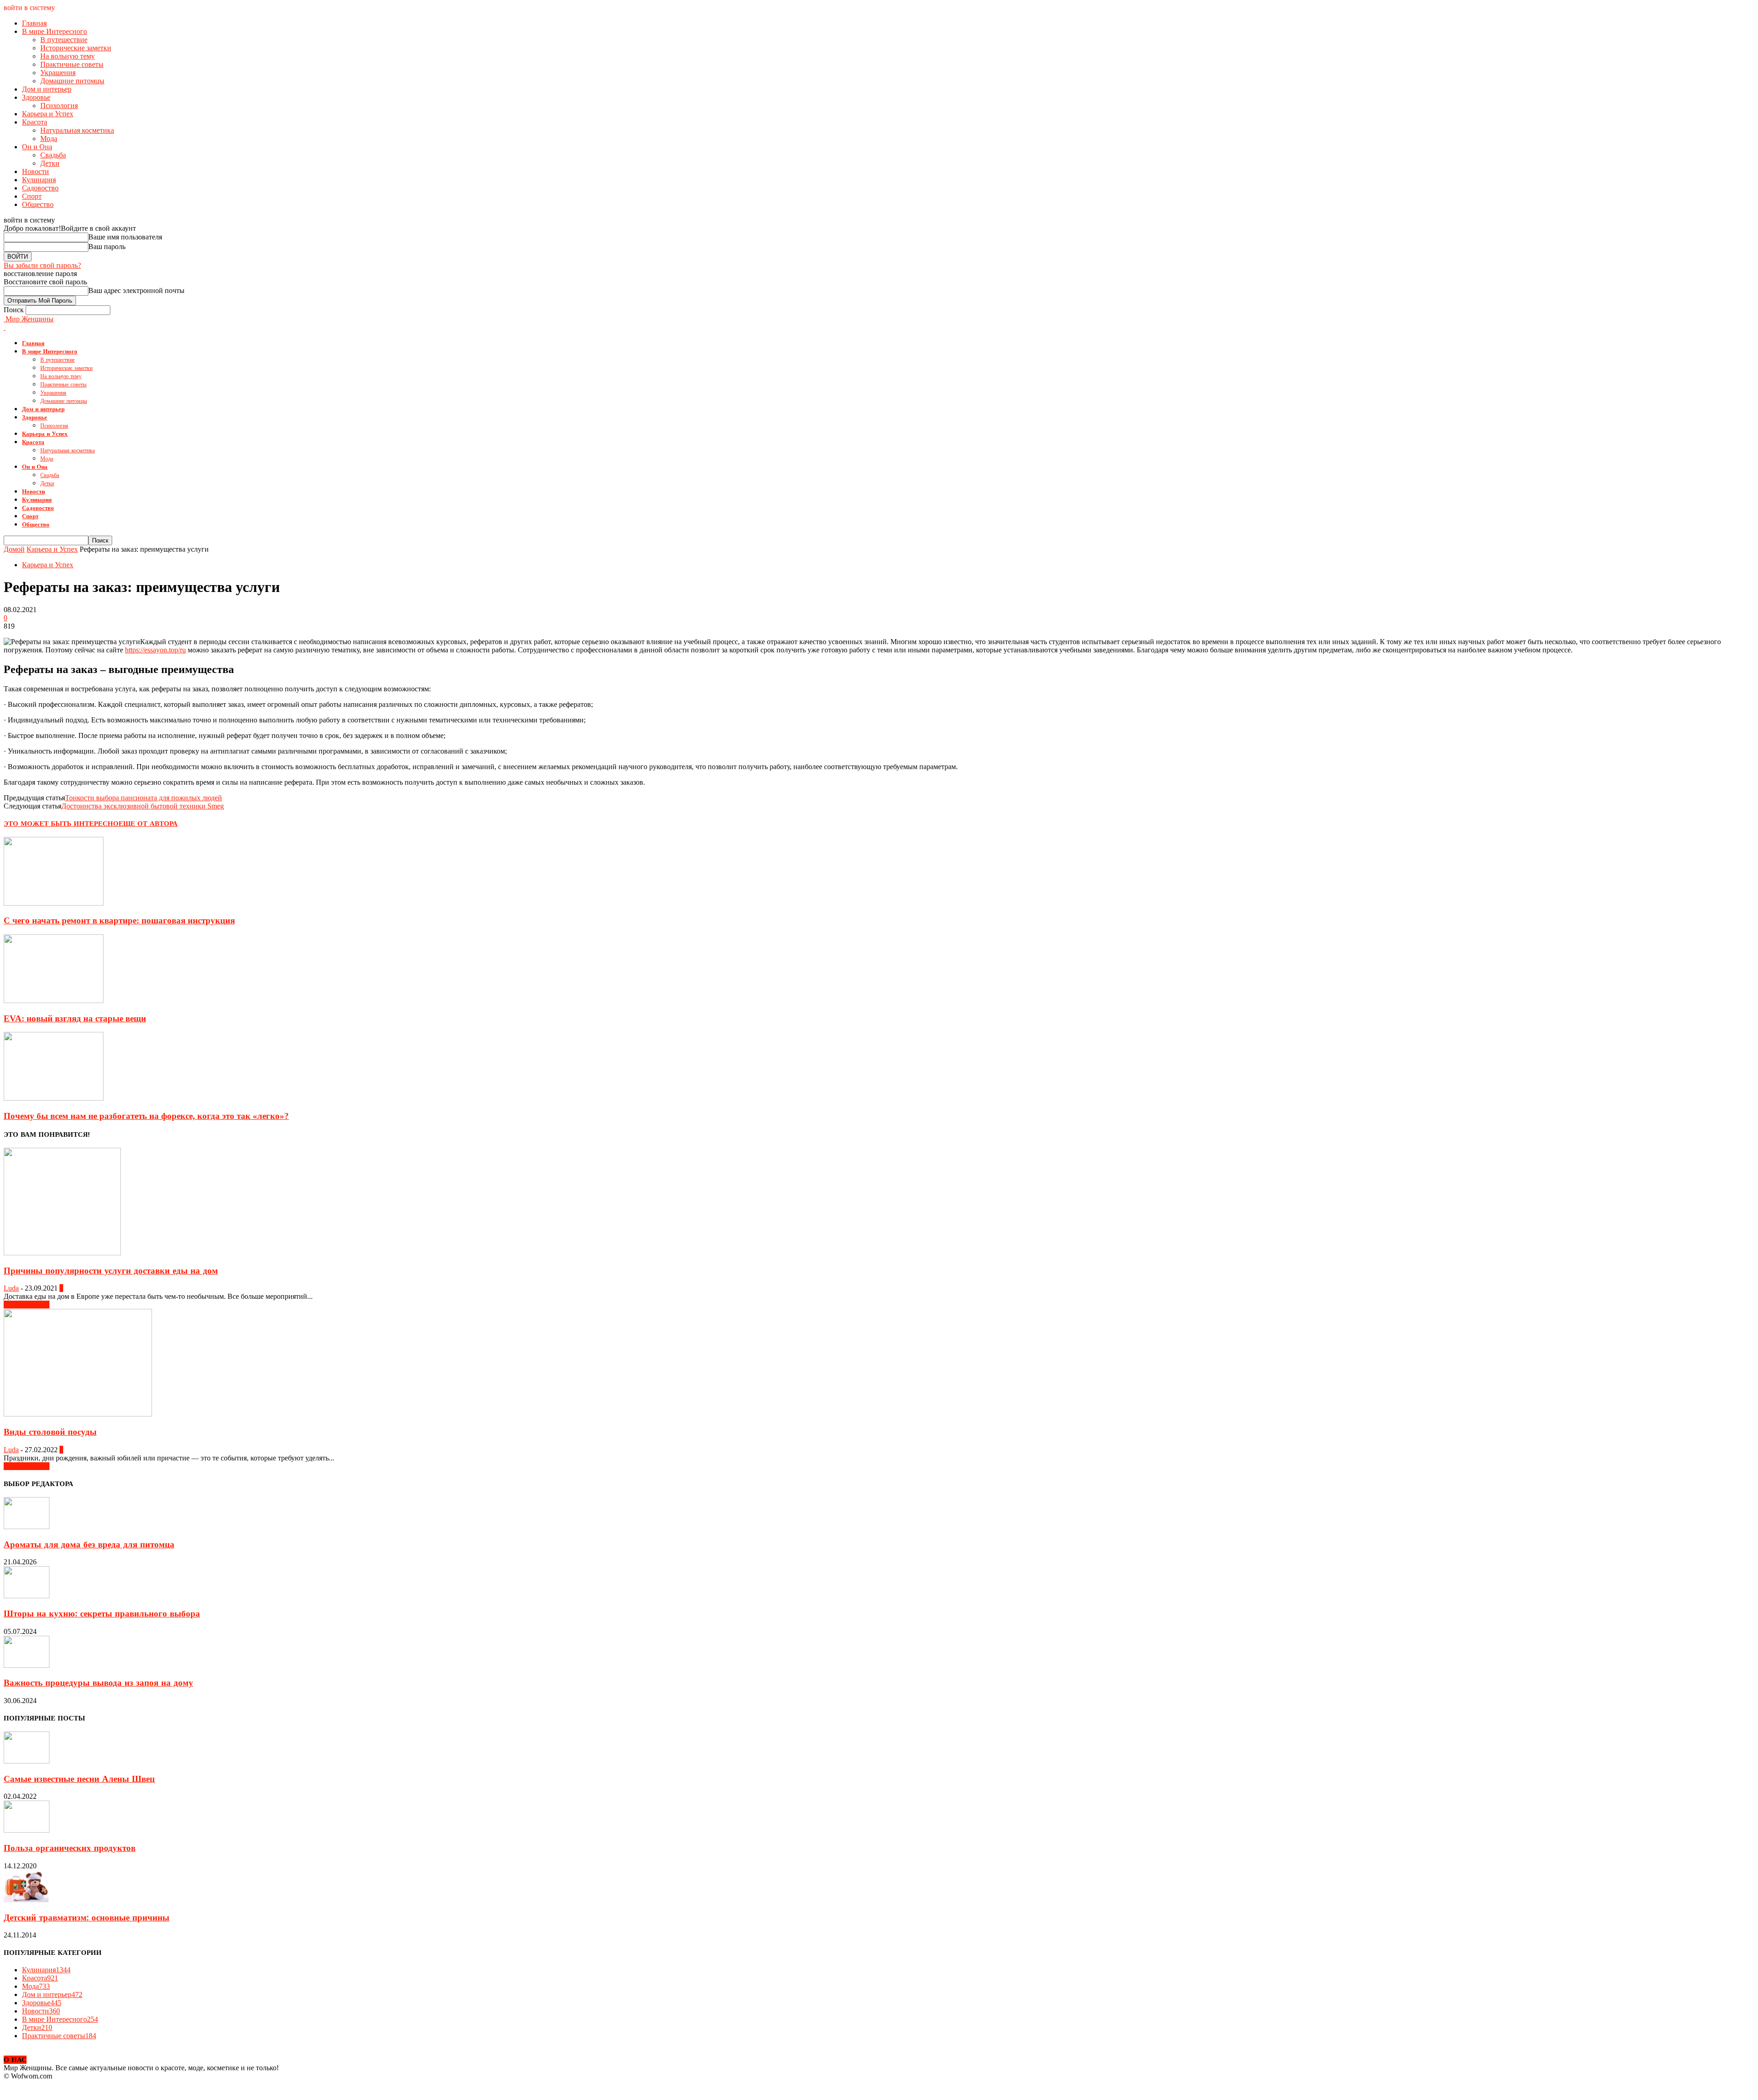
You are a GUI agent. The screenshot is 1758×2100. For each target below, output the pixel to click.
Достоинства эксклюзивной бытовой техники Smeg (143, 806)
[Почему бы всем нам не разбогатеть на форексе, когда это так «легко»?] (54, 1098)
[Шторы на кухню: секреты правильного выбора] (27, 1596)
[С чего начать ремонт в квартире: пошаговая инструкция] (54, 903)
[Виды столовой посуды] (78, 1414)
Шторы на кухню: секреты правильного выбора (102, 1614)
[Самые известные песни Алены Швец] (27, 1761)
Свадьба (53, 155)
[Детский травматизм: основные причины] (26, 1900)
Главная (34, 23)
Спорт (32, 196)
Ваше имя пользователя (125, 237)
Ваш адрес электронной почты (136, 290)
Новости (35, 171)
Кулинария (39, 180)
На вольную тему (68, 56)
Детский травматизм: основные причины (87, 1918)
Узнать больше (27, 1305)
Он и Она (37, 147)
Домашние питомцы (72, 81)
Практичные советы (72, 64)
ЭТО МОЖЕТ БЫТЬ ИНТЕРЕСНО (61, 824)
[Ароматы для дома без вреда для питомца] (27, 1527)
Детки (50, 163)
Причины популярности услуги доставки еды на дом (111, 1271)
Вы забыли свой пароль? (42, 265)
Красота (35, 122)
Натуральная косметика (77, 130)
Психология (59, 106)
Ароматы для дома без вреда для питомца (89, 1545)
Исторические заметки (76, 48)
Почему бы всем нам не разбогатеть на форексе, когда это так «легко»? (146, 1116)
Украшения (58, 73)
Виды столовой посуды (50, 1432)
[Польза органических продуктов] (27, 1830)
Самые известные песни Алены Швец (79, 1779)
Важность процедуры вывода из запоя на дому (98, 1683)
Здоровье (36, 97)
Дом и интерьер (47, 89)
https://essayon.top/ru (155, 650)
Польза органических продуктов (70, 1848)
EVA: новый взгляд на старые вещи (75, 1018)
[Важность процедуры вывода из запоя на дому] (27, 1665)
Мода (49, 138)
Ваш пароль (107, 247)
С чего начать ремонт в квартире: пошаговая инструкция (119, 920)
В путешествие (64, 40)
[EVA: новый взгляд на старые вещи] (54, 1001)
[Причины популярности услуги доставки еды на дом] (62, 1253)
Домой (14, 549)
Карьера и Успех (48, 114)
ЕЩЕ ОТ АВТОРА (148, 824)
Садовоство (40, 188)
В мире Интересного (54, 31)
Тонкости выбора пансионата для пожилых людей (144, 798)
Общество (38, 204)
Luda (11, 1288)
